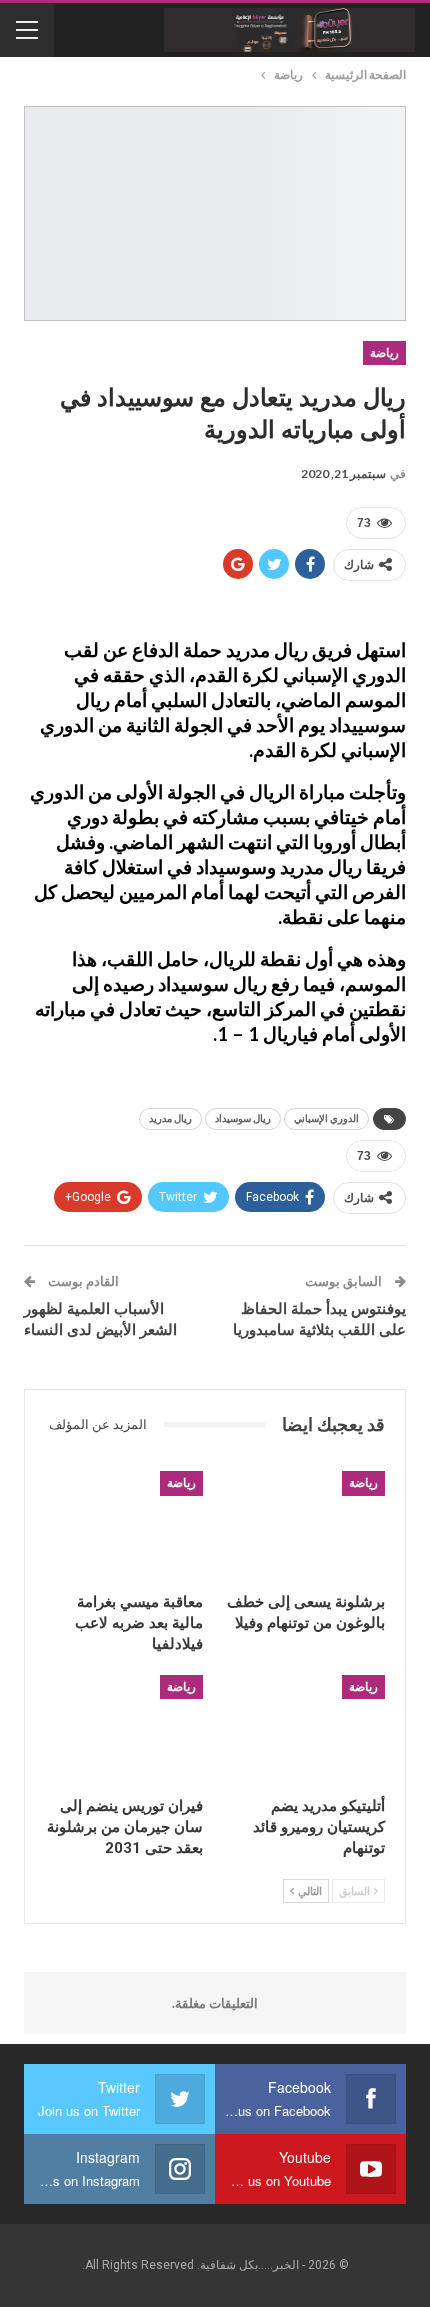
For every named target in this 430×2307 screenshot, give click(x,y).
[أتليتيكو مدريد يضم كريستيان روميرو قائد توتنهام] (306, 1730)
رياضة (384, 353)
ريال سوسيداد (243, 1118)
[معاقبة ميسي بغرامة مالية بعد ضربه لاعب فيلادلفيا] (124, 1526)
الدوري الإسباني (326, 1118)
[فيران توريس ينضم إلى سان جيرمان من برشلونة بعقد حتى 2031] (124, 1730)
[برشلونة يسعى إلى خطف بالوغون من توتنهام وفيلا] (306, 1526)
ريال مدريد (170, 1118)
